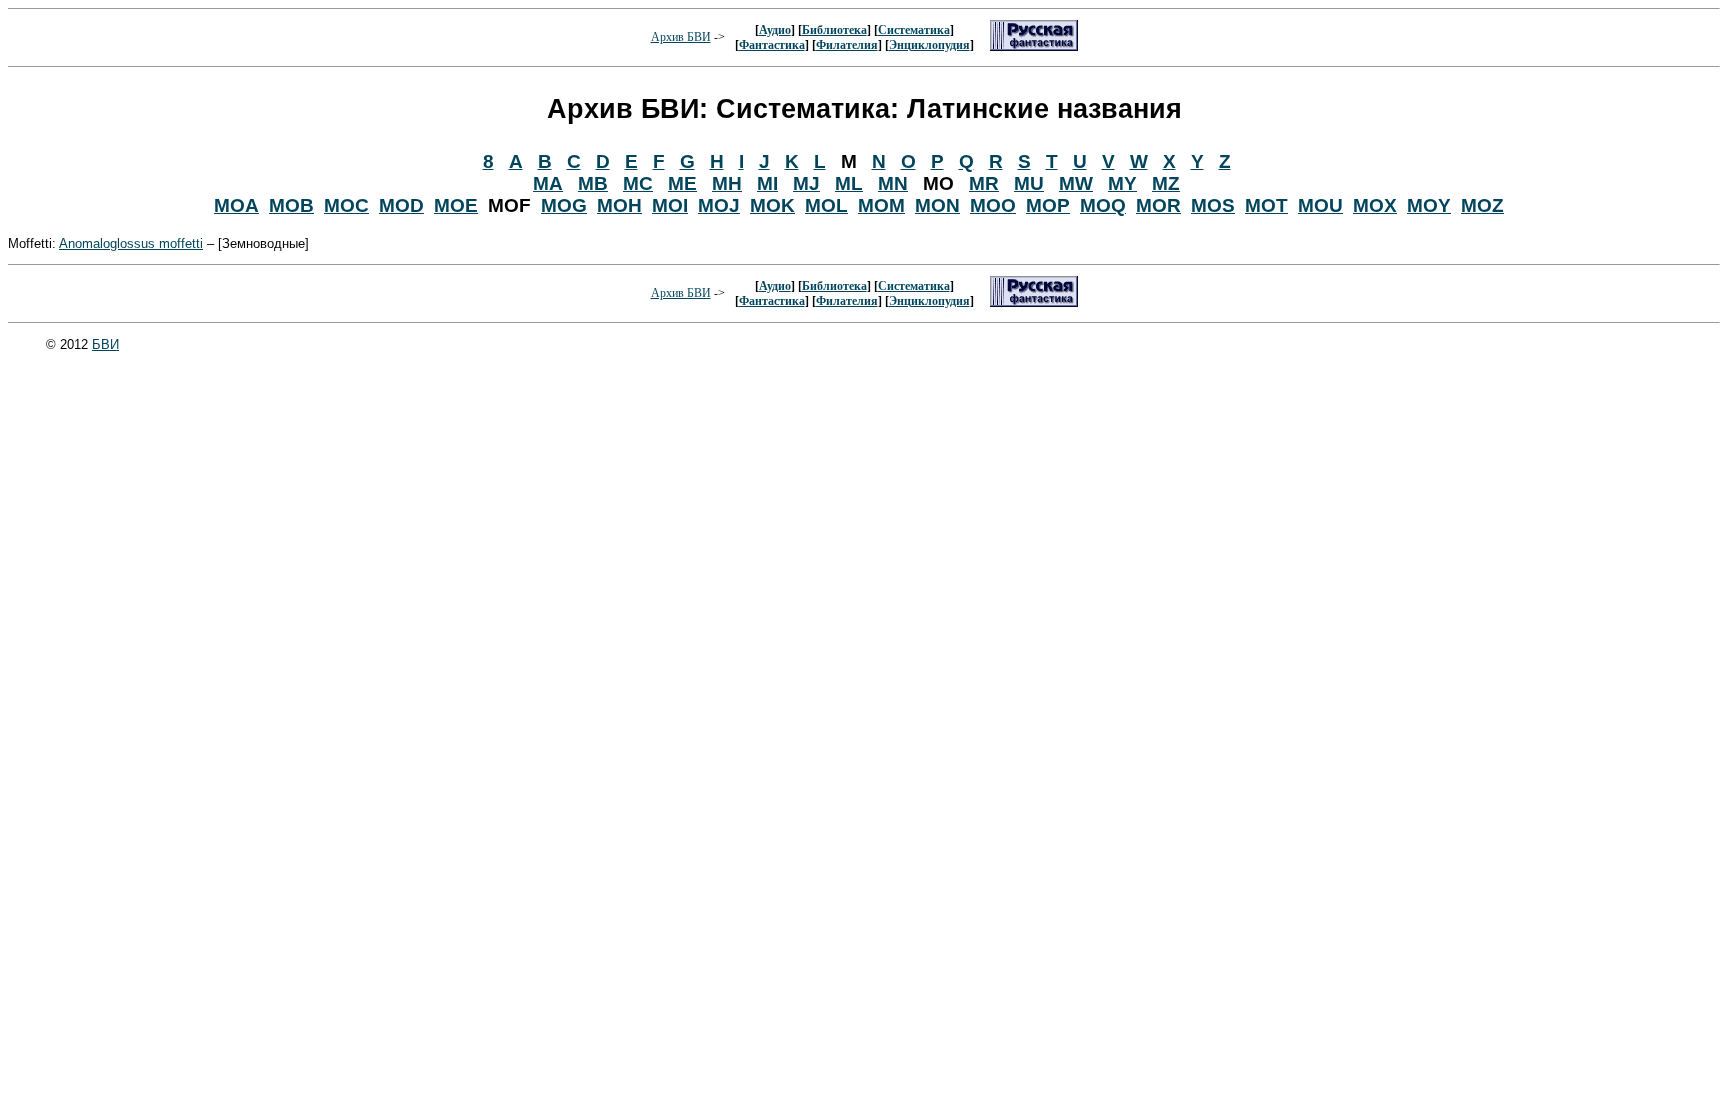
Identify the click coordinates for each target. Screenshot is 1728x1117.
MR (984, 183)
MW (1076, 183)
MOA (236, 205)
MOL (826, 205)
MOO (993, 205)
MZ (1166, 183)
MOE (456, 205)
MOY (1429, 205)
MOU (1320, 205)
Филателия (847, 45)
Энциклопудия (929, 45)
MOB (291, 205)
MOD (401, 205)
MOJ (719, 205)
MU (1029, 183)
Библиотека (834, 30)
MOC (346, 205)
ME (682, 183)
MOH (619, 205)
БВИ (105, 344)
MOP (1048, 205)
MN (893, 183)
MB (593, 183)
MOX (1375, 205)
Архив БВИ (681, 37)
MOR (1158, 205)
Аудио (775, 30)
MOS (1213, 205)
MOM (881, 205)
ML (849, 183)
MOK (772, 205)
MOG (564, 205)
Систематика (914, 30)
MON (937, 205)
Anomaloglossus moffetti (131, 243)
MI (767, 183)
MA (548, 183)
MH (727, 183)
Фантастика (772, 45)
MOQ (1103, 205)
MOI (670, 205)
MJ (806, 183)
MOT (1266, 205)
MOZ (1482, 205)
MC (638, 183)
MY (1122, 183)
